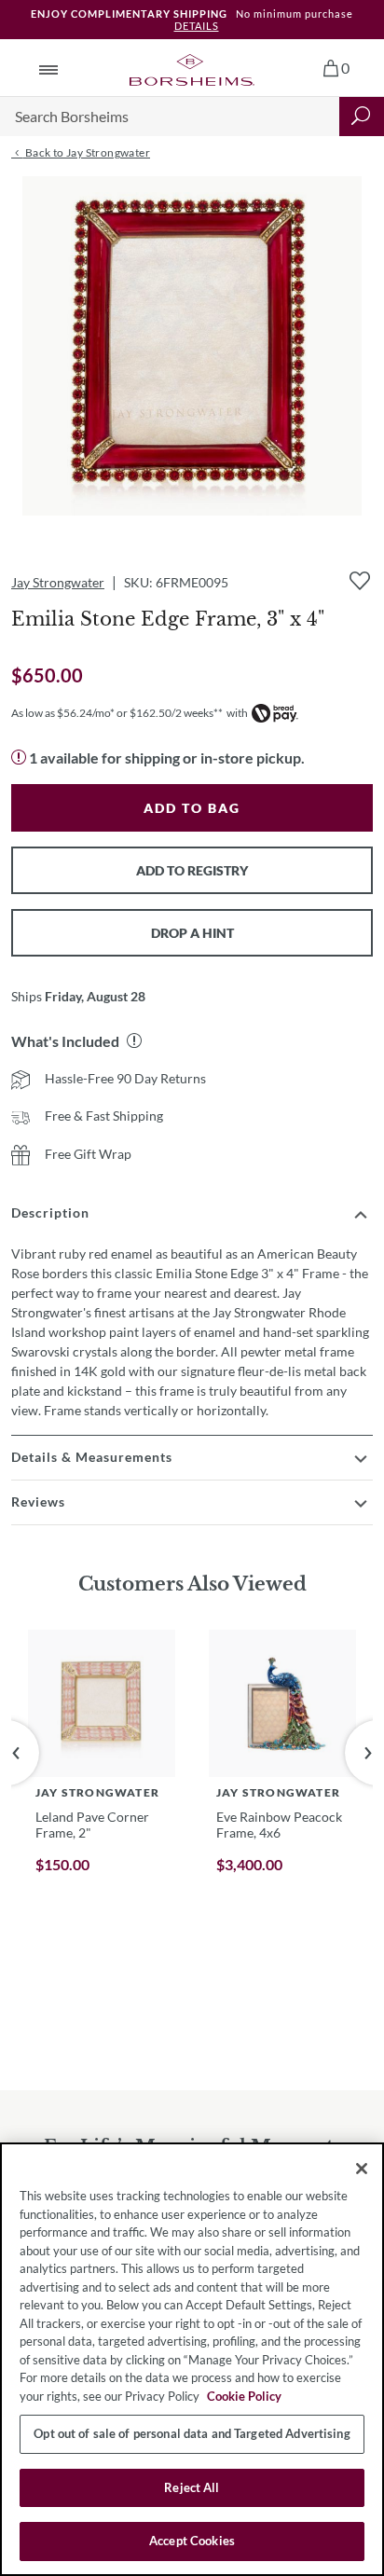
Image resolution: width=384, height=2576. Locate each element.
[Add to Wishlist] (360, 581)
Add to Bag (192, 808)
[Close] (362, 2169)
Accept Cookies (192, 2541)
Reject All (192, 2487)
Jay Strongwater (58, 582)
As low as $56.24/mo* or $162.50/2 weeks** (117, 713)
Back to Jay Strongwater (86, 152)
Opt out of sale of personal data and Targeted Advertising (192, 2433)
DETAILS (197, 26)
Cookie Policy (244, 2396)
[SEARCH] (362, 117)
